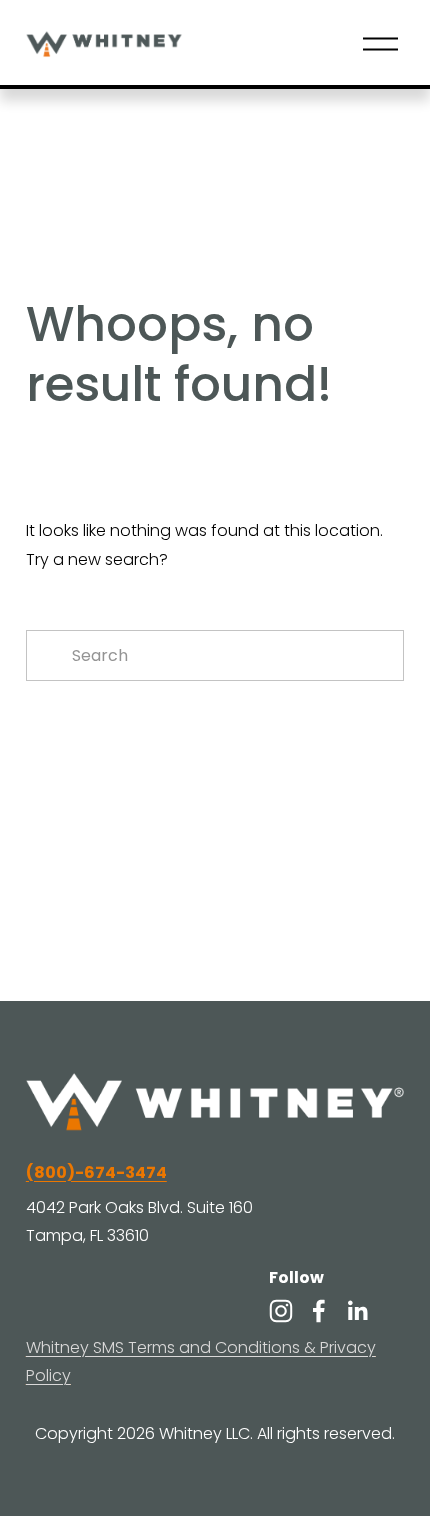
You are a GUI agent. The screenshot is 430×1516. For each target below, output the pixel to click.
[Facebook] (319, 1311)
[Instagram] (281, 1311)
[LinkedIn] (357, 1311)
